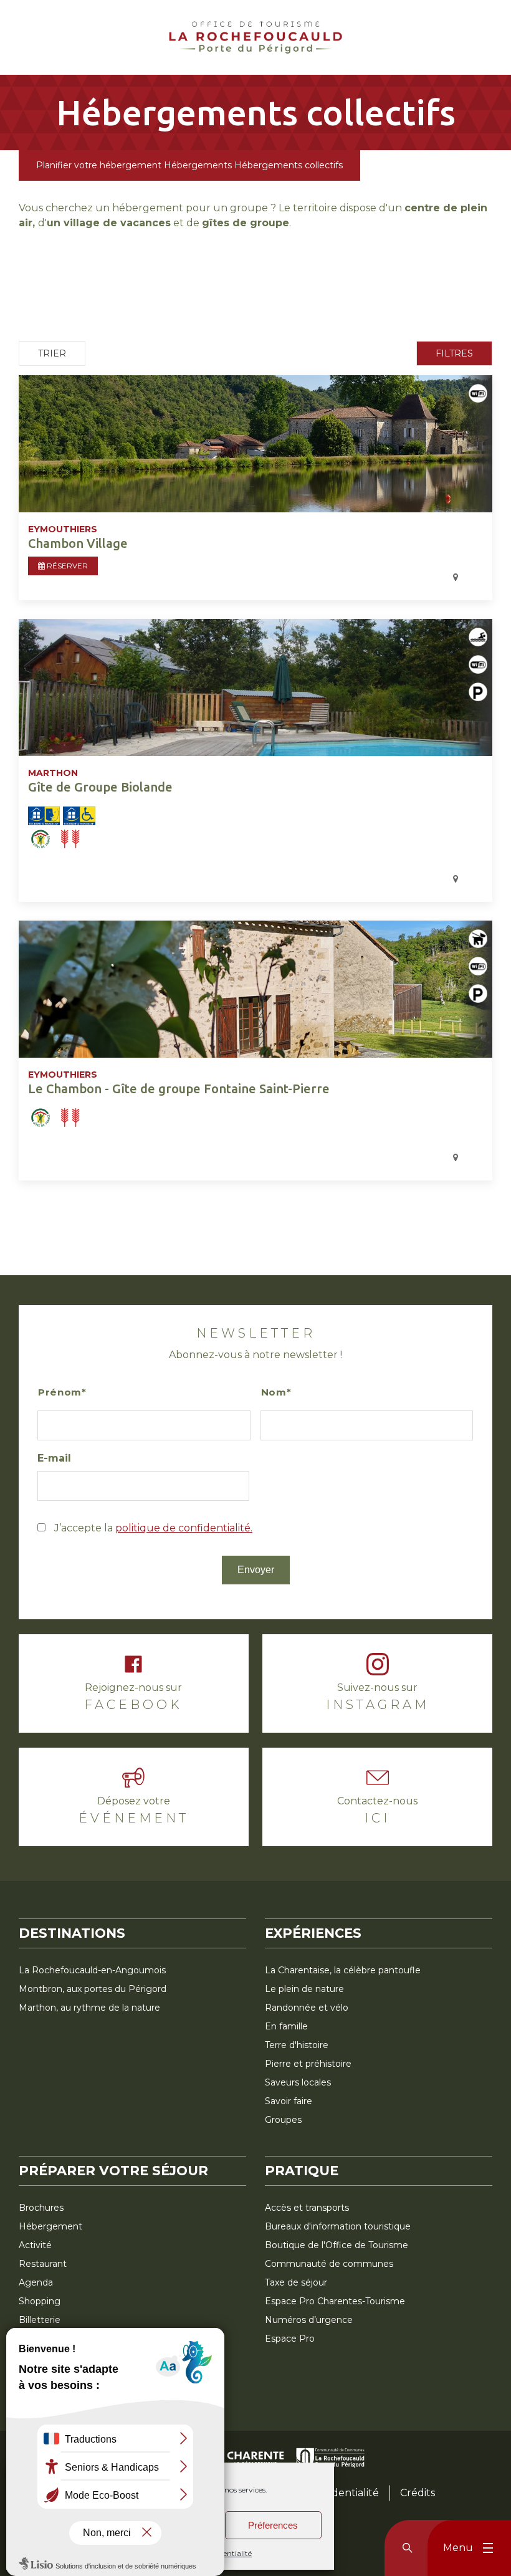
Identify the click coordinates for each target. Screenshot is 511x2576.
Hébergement (50, 2226)
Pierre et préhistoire (308, 2064)
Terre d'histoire (297, 2045)
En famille (286, 2026)
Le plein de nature (304, 1989)
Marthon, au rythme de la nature (89, 2008)
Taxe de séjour (296, 2282)
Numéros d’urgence (309, 2320)
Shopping (40, 2301)
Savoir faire (289, 2101)
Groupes (283, 2120)
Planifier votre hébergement (99, 165)
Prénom (60, 1392)
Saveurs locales (298, 2082)
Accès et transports (307, 2208)
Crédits (418, 2493)
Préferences (273, 2525)
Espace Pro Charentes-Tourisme (335, 2301)
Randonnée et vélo (307, 2008)
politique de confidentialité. (184, 1528)
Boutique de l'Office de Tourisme (337, 2245)
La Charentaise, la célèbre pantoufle (343, 1970)
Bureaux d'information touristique (338, 2226)
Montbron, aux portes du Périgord (93, 1989)
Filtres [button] (454, 353)
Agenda (36, 2282)
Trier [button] (52, 353)
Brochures (41, 2208)
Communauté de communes (329, 2264)
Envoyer (256, 1570)
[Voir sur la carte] (231, 578)
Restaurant (43, 2264)
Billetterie (40, 2320)
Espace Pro (290, 2339)
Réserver (66, 566)
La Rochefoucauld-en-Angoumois (92, 1970)
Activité (35, 2245)
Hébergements (198, 165)
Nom (274, 1392)
